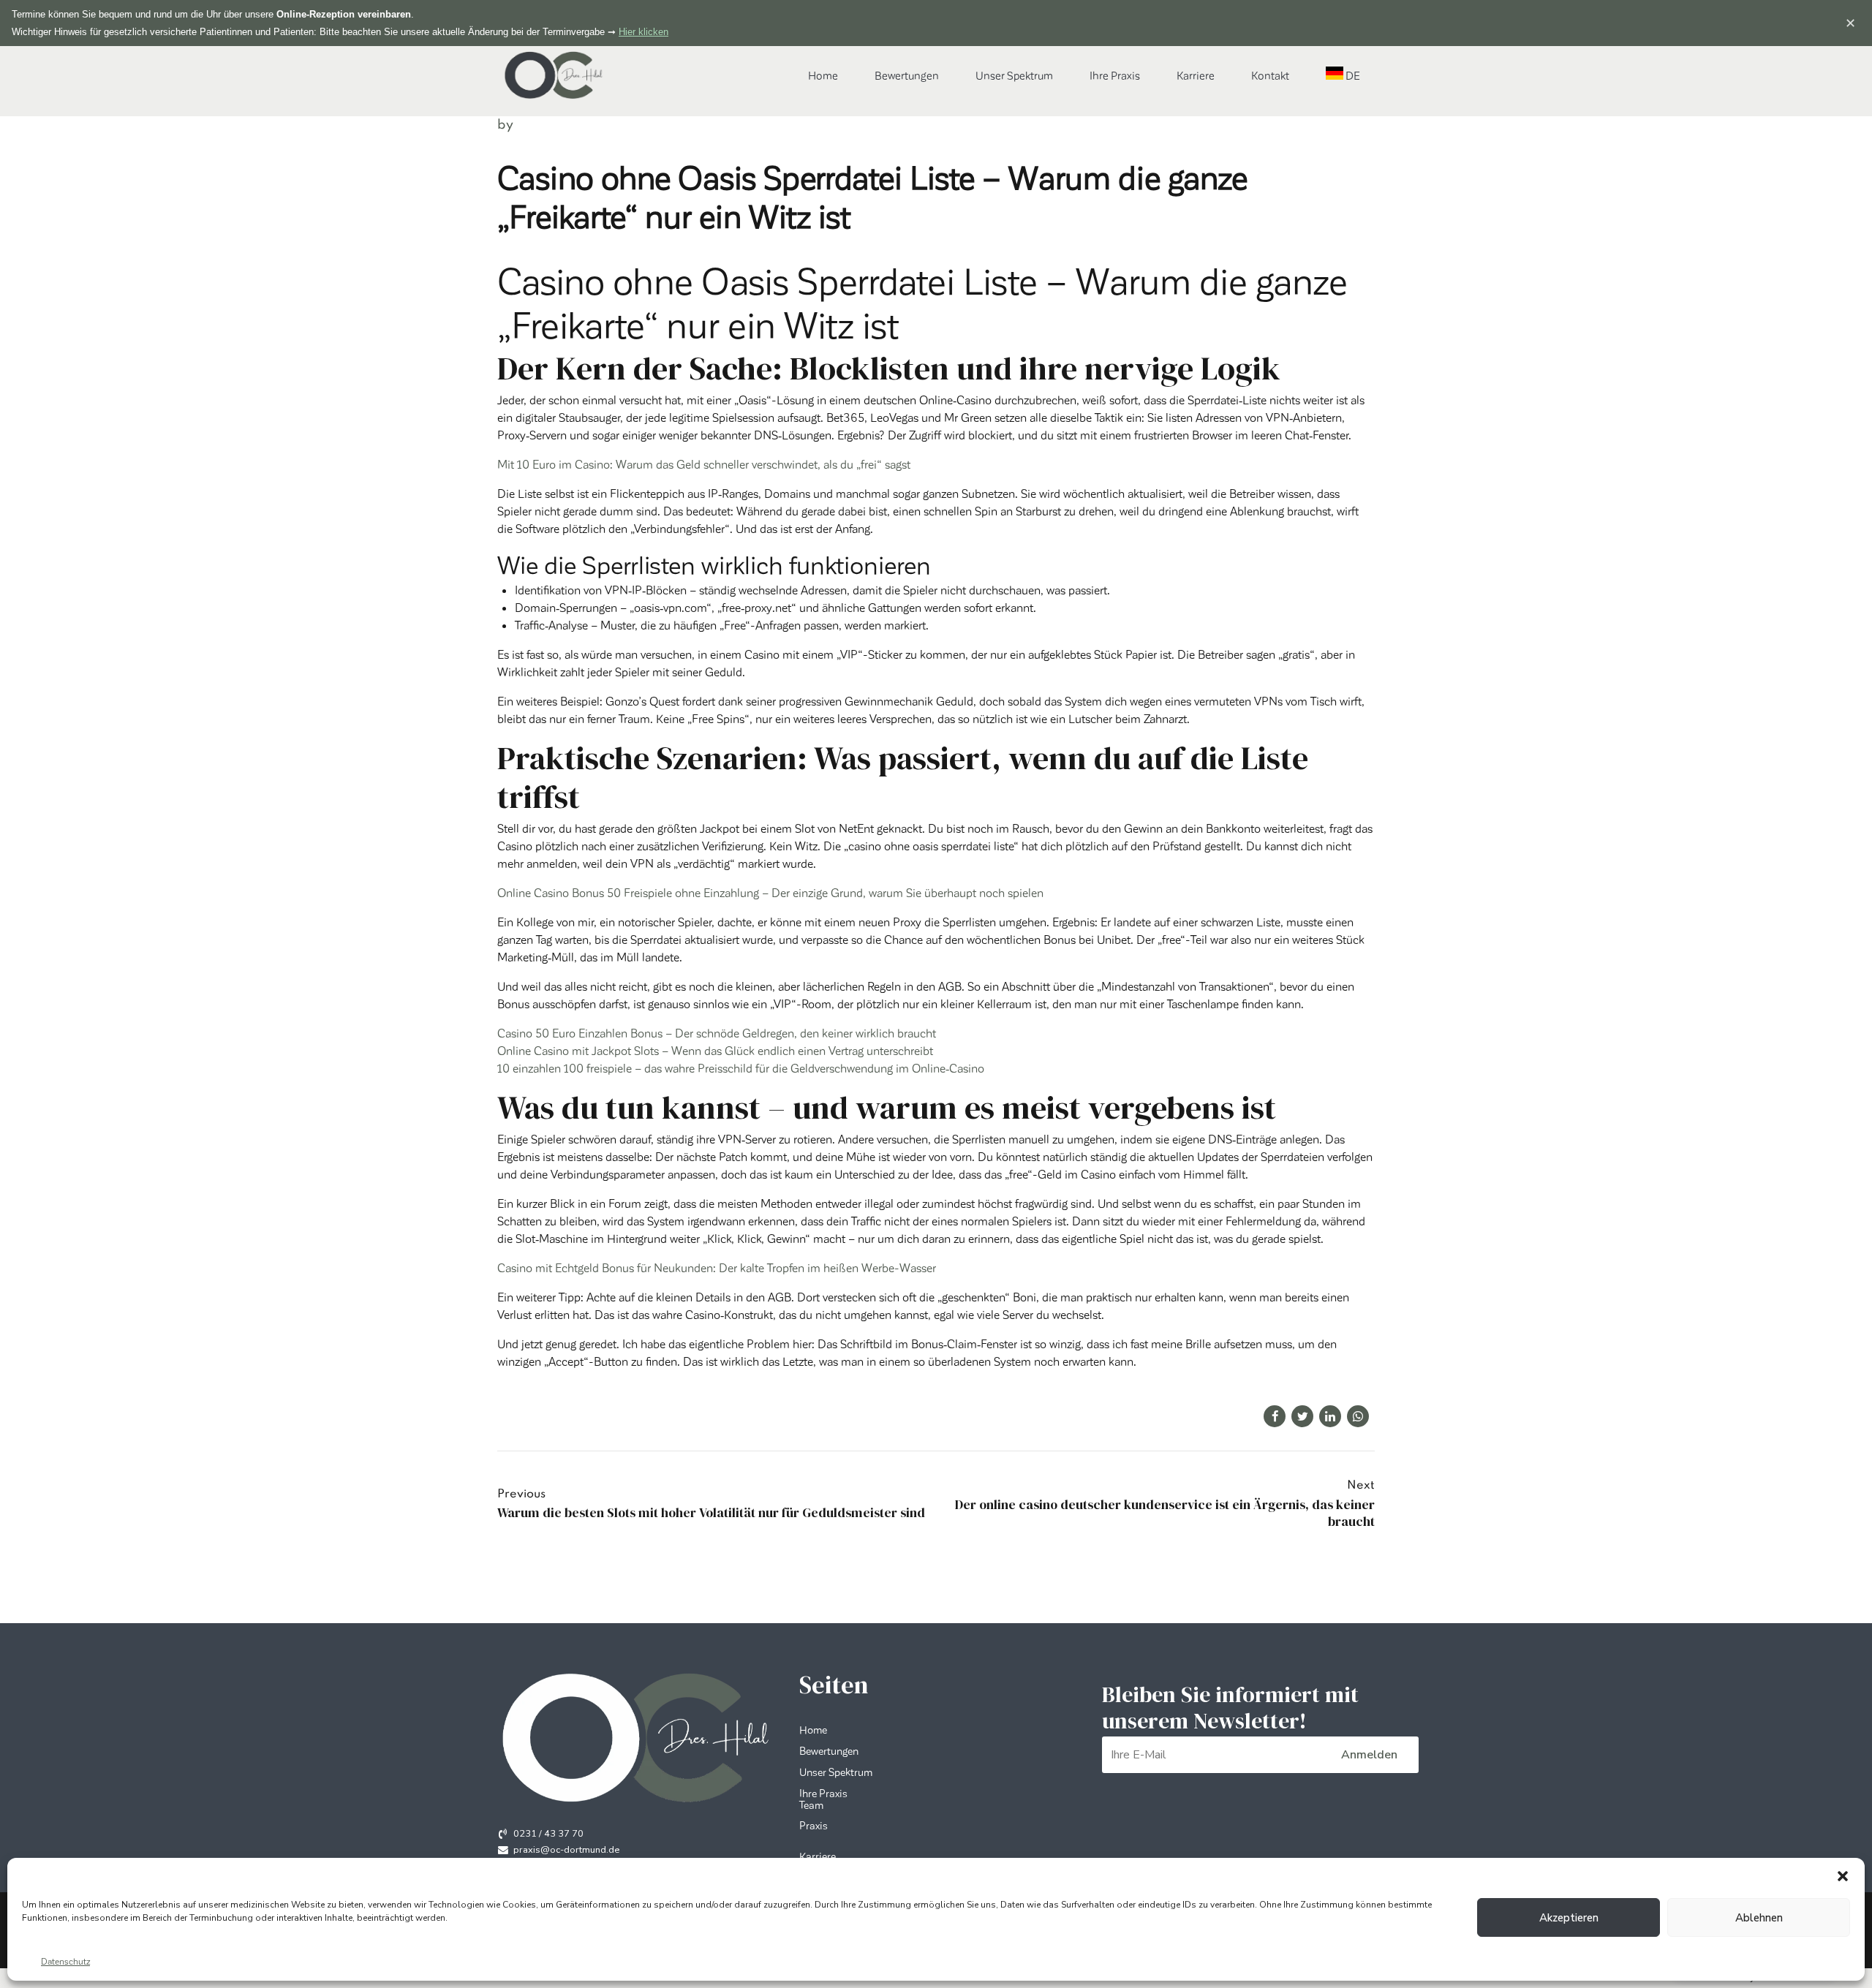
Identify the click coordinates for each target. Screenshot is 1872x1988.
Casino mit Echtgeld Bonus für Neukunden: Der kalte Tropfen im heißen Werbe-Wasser (717, 1267)
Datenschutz (65, 1961)
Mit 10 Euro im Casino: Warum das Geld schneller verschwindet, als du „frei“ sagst (704, 464)
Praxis (814, 1825)
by (505, 125)
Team (811, 1804)
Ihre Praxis (1115, 75)
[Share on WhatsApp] (1358, 1416)
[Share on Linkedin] (1330, 1416)
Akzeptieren (1569, 1918)
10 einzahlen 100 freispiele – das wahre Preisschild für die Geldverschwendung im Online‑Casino (741, 1068)
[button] (1843, 1876)
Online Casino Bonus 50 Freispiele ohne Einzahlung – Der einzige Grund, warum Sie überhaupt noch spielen (770, 892)
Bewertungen (907, 75)
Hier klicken (643, 32)
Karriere (1196, 75)
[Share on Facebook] (1275, 1416)
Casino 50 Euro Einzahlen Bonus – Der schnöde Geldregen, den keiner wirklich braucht (717, 1033)
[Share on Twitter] (1302, 1416)
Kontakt (1270, 75)
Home (823, 75)
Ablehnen (1759, 1918)
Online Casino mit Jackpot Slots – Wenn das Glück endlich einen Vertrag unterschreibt (715, 1050)
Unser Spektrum (1014, 75)
